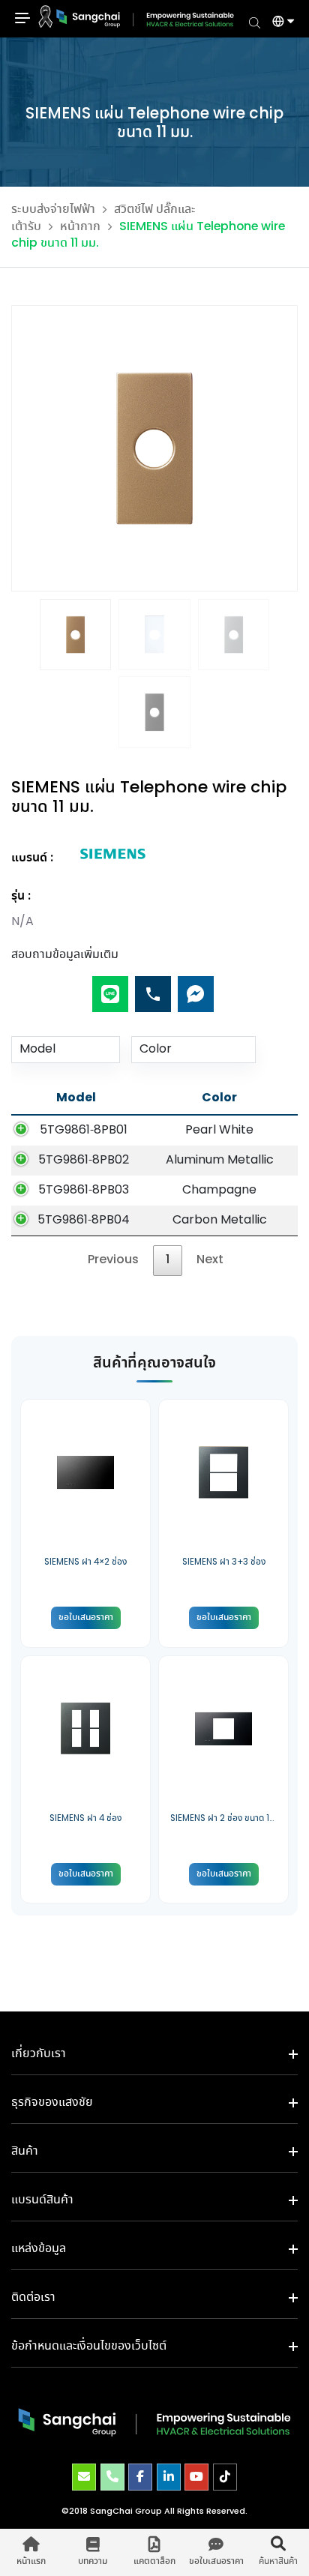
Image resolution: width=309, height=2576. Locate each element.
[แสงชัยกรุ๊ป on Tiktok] (225, 2477)
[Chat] (196, 988)
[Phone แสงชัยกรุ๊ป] (112, 2477)
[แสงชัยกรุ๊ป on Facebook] (140, 2477)
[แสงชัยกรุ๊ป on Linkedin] (169, 2477)
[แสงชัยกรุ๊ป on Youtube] (196, 2477)
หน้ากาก (80, 227)
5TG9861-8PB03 (84, 1190)
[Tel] (153, 988)
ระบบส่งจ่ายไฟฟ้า (53, 210)
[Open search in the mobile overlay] (255, 22)
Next (210, 1260)
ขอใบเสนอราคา (86, 1617)
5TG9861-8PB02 (84, 1160)
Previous (113, 1260)
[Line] (110, 988)
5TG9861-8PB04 (84, 1220)
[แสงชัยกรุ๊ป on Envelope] (84, 2477)
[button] (277, 23)
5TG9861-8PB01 (84, 1130)
